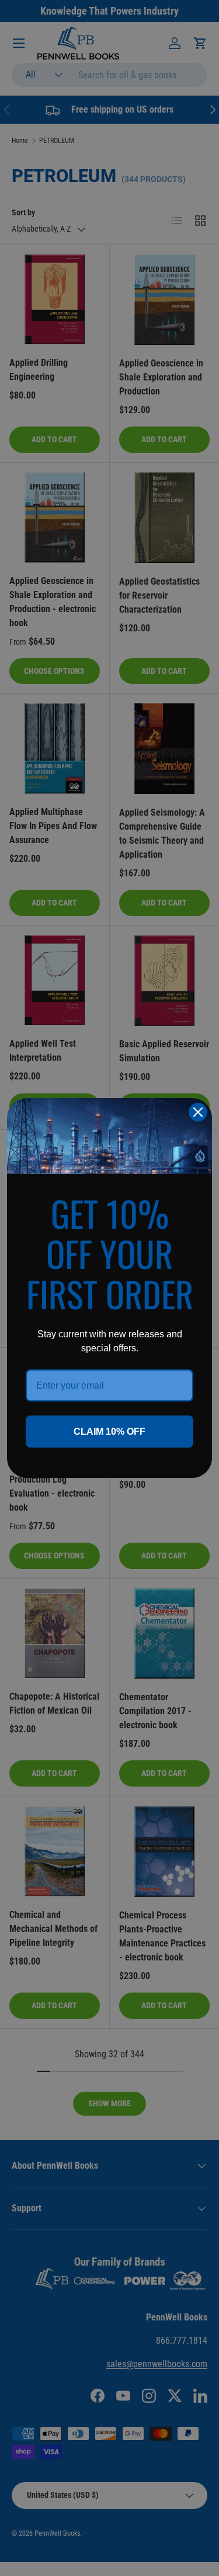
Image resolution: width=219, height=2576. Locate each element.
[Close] (198, 1112)
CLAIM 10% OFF (109, 1432)
